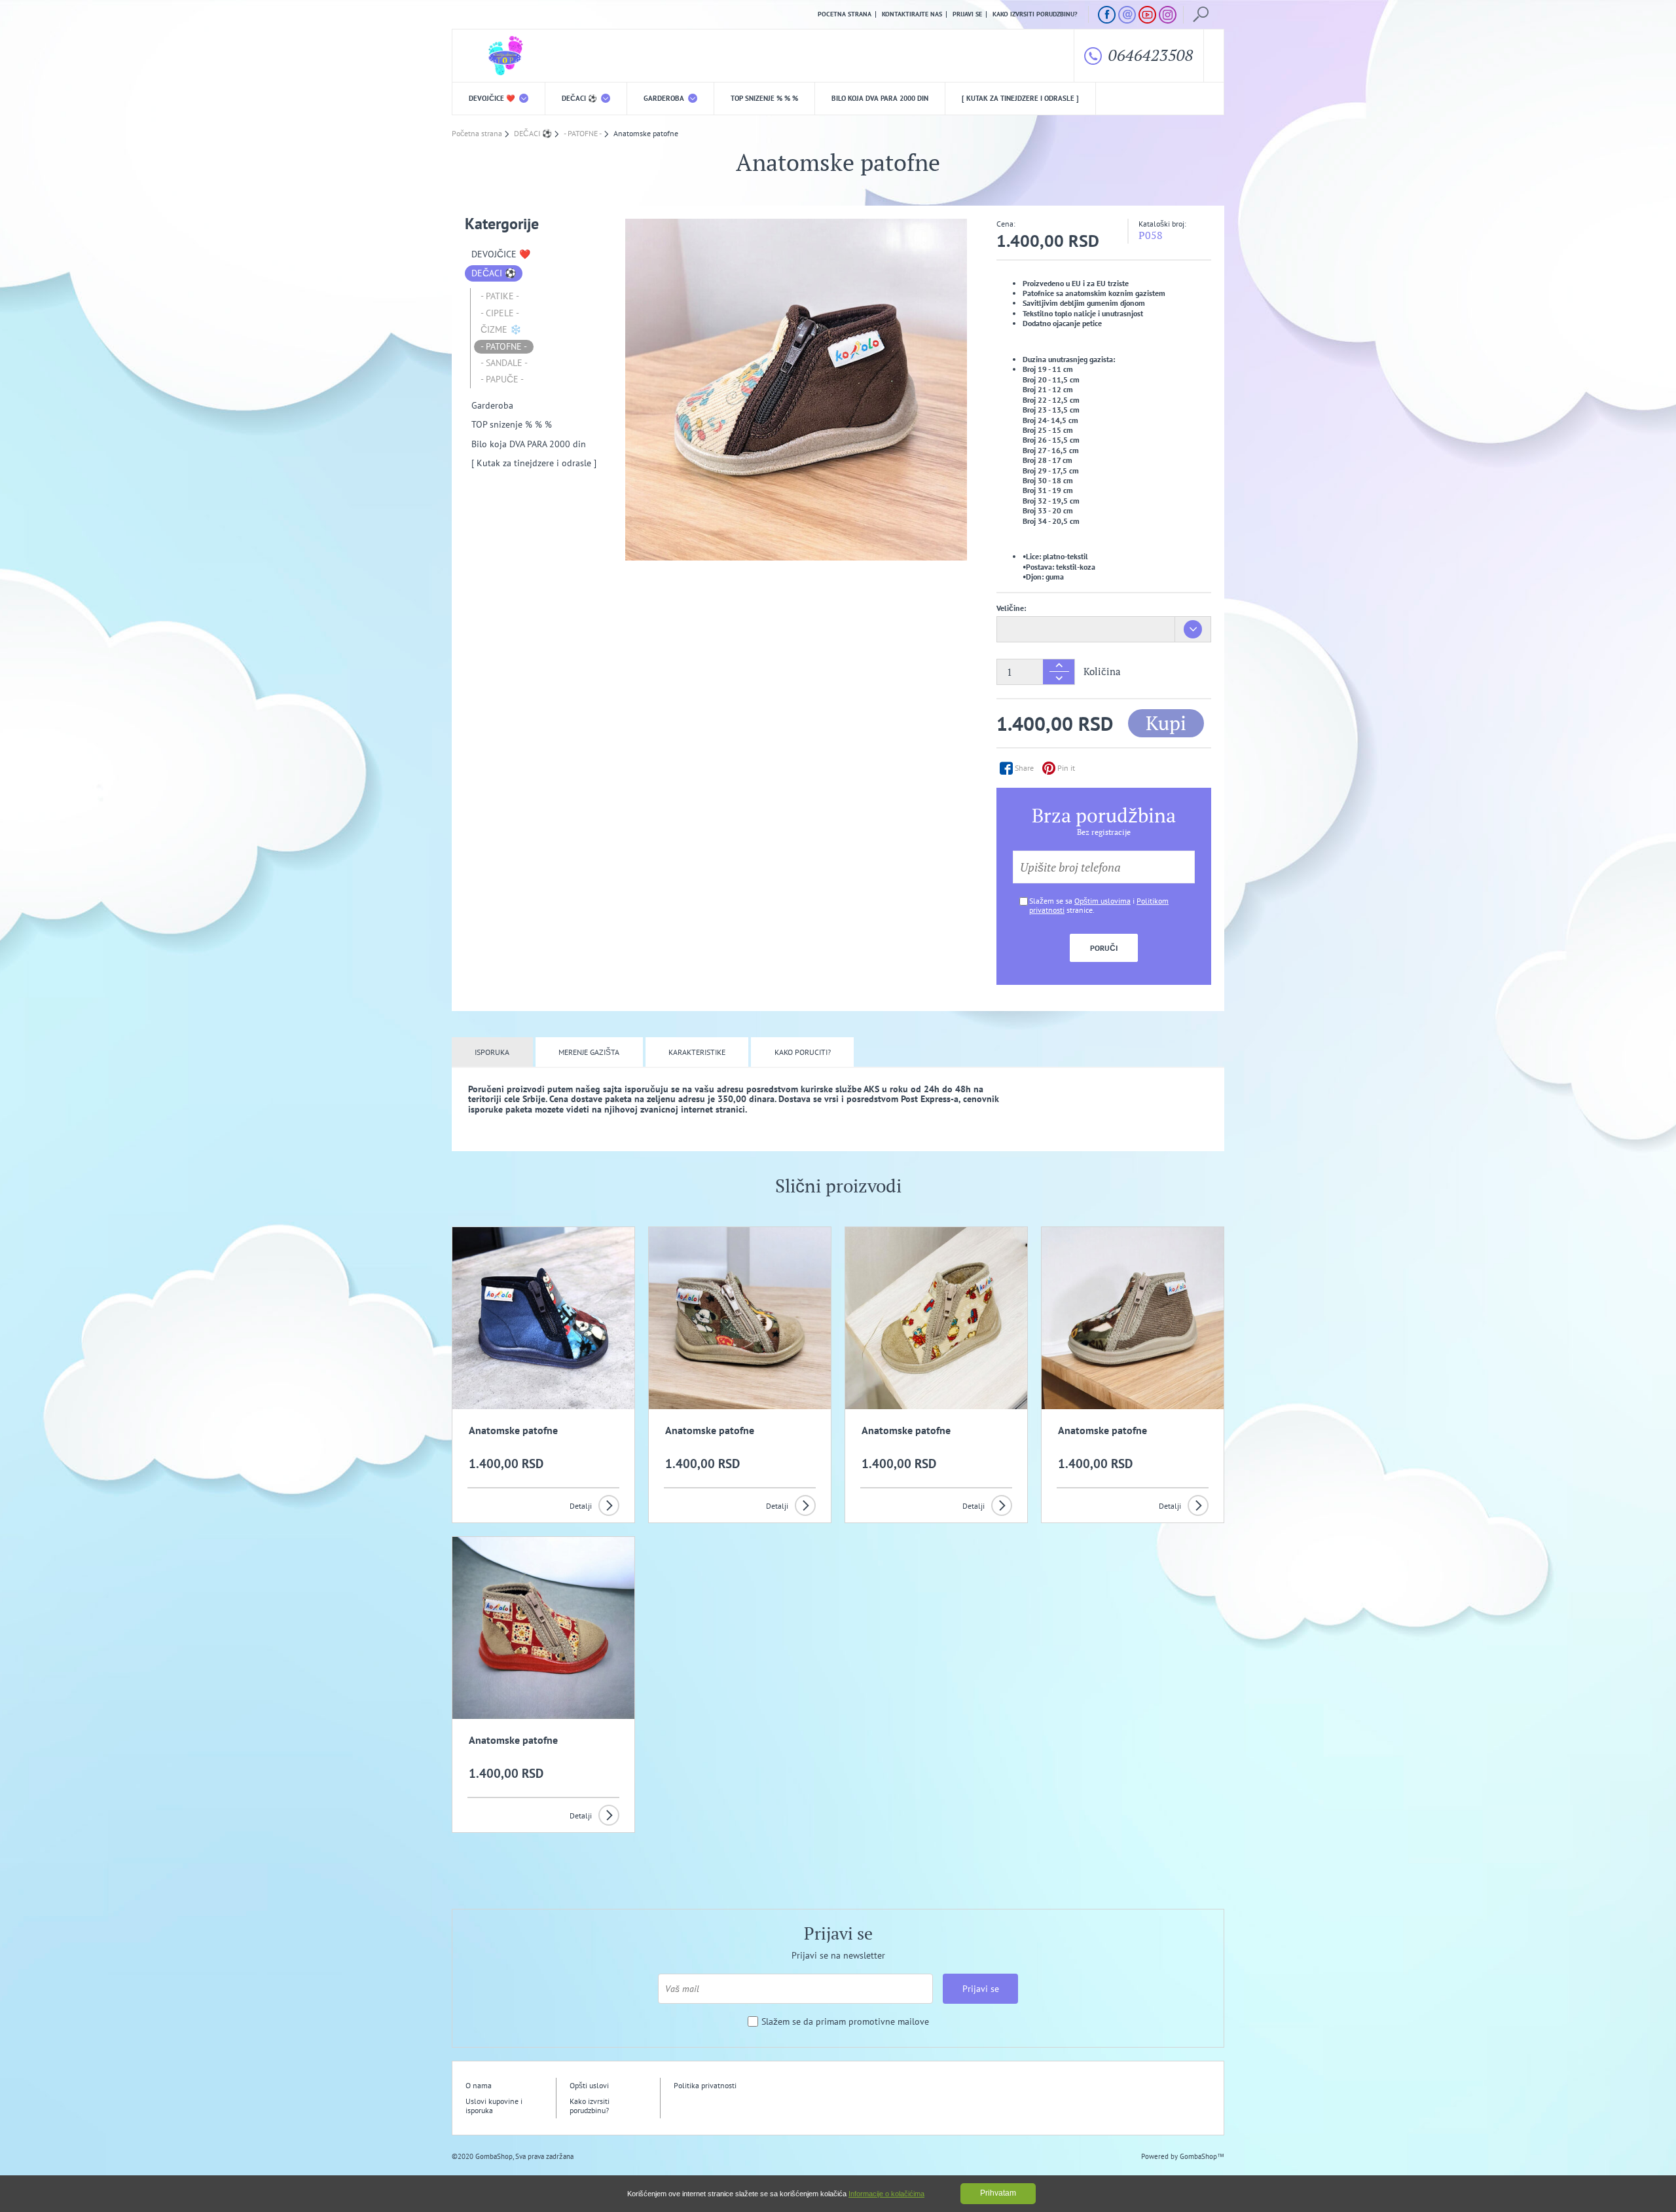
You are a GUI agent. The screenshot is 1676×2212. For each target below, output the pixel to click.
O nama (479, 2085)
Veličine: (1011, 608)
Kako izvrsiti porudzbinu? (1035, 14)
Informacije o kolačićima (886, 2194)
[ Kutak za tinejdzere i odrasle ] (1020, 98)
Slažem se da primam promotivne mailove (845, 2022)
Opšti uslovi (589, 2085)
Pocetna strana (845, 14)
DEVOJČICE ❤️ (493, 98)
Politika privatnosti (705, 2085)
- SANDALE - (504, 363)
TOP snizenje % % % (764, 98)
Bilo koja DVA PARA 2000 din (880, 98)
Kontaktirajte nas (912, 14)
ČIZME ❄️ (501, 329)
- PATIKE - (500, 296)
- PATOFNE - (504, 346)
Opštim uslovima (1102, 901)
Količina (1102, 672)
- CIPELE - (500, 313)
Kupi (1166, 723)
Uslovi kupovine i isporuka (494, 2106)
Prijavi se (967, 14)
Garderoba (665, 98)
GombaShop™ (1202, 2156)
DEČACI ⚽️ (580, 98)
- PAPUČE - (502, 379)
